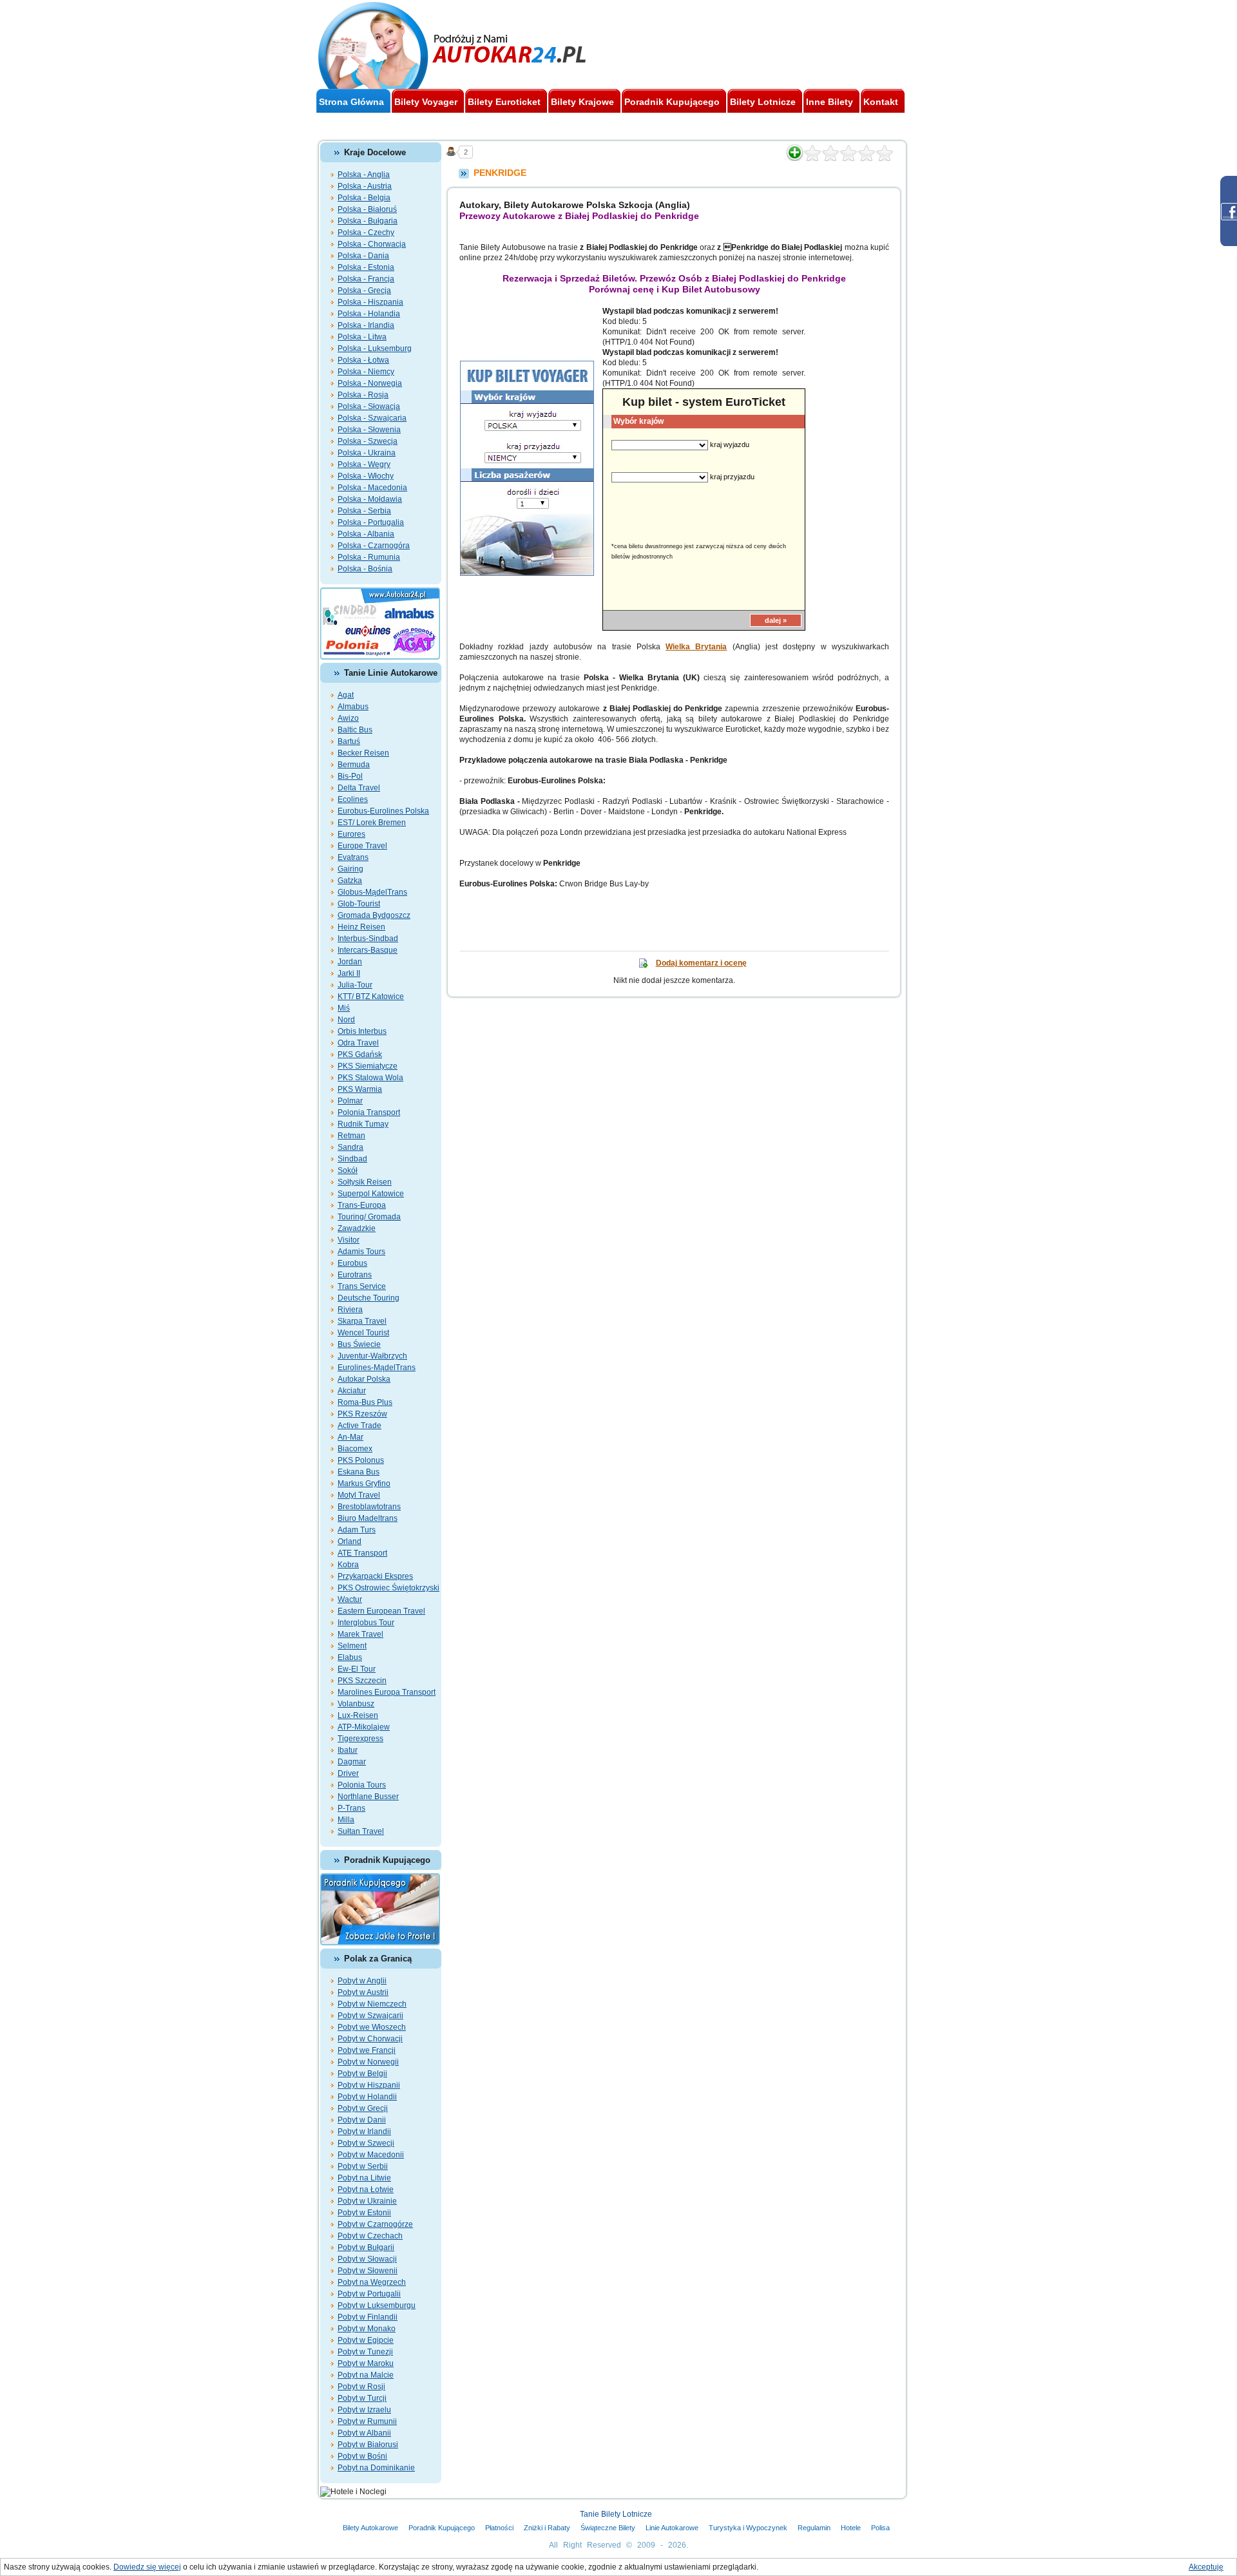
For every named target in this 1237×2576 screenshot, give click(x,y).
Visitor (349, 1240)
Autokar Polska (364, 1379)
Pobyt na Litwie (364, 2178)
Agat (346, 695)
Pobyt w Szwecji (366, 2143)
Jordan (350, 962)
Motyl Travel (359, 1495)
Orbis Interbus (362, 1031)
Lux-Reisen (358, 1715)
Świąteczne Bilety (608, 2528)
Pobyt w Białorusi (368, 2445)
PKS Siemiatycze (368, 1066)
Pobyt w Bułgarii (366, 2247)
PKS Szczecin (362, 1681)
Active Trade (360, 1426)
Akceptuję (1206, 2567)
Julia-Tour (355, 985)
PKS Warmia (360, 1089)
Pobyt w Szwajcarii (370, 2016)
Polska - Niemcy (366, 372)
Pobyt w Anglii (362, 1981)
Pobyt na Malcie (366, 2375)
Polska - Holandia (369, 314)
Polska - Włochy (366, 476)
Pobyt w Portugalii (369, 2294)
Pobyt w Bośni (362, 2456)
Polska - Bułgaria (368, 221)
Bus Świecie (359, 1344)
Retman (351, 1136)
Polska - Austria (365, 186)
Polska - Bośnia (365, 569)
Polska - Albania (366, 534)
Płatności (499, 2528)
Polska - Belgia (364, 198)
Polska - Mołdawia (370, 499)
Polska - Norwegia (370, 383)
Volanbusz (356, 1704)
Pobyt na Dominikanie (376, 2468)
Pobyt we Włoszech (372, 2027)
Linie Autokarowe (672, 2528)
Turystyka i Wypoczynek (748, 2528)
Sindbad (352, 1159)
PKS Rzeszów (362, 1414)
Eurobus (352, 1263)
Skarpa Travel (362, 1321)
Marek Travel (360, 1634)
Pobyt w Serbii (363, 2166)
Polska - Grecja (364, 291)
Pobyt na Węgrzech (372, 2282)
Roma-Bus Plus (365, 1402)
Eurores (351, 834)
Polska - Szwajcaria (372, 418)
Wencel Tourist (363, 1333)
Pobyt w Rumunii (367, 2421)
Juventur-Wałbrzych (372, 1356)
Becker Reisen (363, 753)
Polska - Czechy (366, 233)
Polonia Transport (369, 1112)
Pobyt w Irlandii (364, 2132)
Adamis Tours (361, 1252)
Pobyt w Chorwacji (370, 2039)
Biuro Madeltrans (368, 1518)
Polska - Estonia (366, 267)
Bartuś (349, 741)
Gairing (350, 869)
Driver (348, 1773)
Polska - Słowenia (369, 430)
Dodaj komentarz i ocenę (701, 963)
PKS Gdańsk (360, 1054)
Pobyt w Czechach (370, 2236)
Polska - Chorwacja (372, 244)
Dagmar (352, 1762)
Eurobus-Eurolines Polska (383, 811)
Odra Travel (358, 1043)
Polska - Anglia (364, 175)
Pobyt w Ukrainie (367, 2201)
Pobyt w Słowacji (367, 2259)
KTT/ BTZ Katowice (371, 997)
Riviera (350, 1310)
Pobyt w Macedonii (371, 2155)
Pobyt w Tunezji (365, 2352)
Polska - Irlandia (366, 325)
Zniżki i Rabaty (547, 2528)
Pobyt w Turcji (362, 2398)
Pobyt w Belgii (362, 2074)
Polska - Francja (366, 279)
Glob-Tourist (359, 904)
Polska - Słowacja (369, 406)
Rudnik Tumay (363, 1124)
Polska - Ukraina (367, 453)
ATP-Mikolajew (364, 1727)
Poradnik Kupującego (442, 2528)
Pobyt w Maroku (366, 2363)
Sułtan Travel (361, 1831)
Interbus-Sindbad (368, 939)
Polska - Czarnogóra (374, 546)
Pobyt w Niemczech (372, 2004)
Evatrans (353, 857)
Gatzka (350, 881)
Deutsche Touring (369, 1298)
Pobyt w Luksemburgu (377, 2305)
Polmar (350, 1101)
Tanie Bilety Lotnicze (616, 2514)
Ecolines (353, 799)
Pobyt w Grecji (363, 2108)
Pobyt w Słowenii (368, 2271)
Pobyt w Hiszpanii (369, 2085)
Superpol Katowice (371, 1194)
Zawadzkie (357, 1228)
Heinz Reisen (361, 927)
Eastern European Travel (381, 1611)
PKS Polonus (361, 1460)
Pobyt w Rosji (361, 2387)
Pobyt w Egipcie (366, 2340)
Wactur (350, 1599)
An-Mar (350, 1437)
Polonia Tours (362, 1785)
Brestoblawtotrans (369, 1507)
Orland (350, 1541)
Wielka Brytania (696, 647)
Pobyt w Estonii (364, 2213)
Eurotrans (355, 1275)
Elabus (350, 1657)
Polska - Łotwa (363, 360)
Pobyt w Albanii (364, 2433)
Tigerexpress (360, 1739)
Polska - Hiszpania (370, 302)
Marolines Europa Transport (387, 1692)
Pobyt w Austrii (363, 1992)
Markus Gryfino (364, 1484)
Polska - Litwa (362, 337)
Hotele (851, 2528)
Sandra (350, 1147)
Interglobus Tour (366, 1623)
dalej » (776, 620)
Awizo (348, 718)
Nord (346, 1020)
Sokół (348, 1170)
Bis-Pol (350, 776)
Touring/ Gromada (369, 1217)
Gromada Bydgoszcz (374, 915)
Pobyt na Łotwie (366, 2190)
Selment (352, 1646)
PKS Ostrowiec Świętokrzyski (388, 1588)
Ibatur (348, 1750)
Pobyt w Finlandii (368, 2317)
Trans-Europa (362, 1205)
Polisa (880, 2528)
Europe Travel (362, 846)
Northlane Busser (368, 1797)
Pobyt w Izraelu (364, 2410)
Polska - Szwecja (368, 441)
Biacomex (355, 1449)
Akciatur (352, 1391)
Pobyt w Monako (367, 2329)
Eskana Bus (359, 1472)
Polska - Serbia (364, 511)
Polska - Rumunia (369, 557)
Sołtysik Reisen (365, 1182)
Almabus (353, 707)
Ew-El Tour (357, 1669)
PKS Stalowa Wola (370, 1078)
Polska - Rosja (363, 395)
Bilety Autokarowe (370, 2528)
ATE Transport (362, 1553)
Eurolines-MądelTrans (377, 1368)
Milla (346, 1820)
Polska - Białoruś (367, 209)
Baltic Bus (355, 730)
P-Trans (351, 1808)
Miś (344, 1008)
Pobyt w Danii (362, 2120)
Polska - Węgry (364, 464)
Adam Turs (357, 1530)
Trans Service (362, 1286)
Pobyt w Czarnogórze (375, 2224)
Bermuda (354, 765)
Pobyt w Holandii (367, 2097)
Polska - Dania (363, 256)
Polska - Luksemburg (375, 348)
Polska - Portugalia (371, 522)
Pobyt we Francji (367, 2050)
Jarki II (349, 973)
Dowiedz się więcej (147, 2567)
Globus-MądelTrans (372, 892)
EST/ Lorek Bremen (372, 823)
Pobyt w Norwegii (368, 2062)
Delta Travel (359, 788)
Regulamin (814, 2528)
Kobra (348, 1565)
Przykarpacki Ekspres (375, 1576)
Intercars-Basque (368, 950)
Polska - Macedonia (372, 488)
